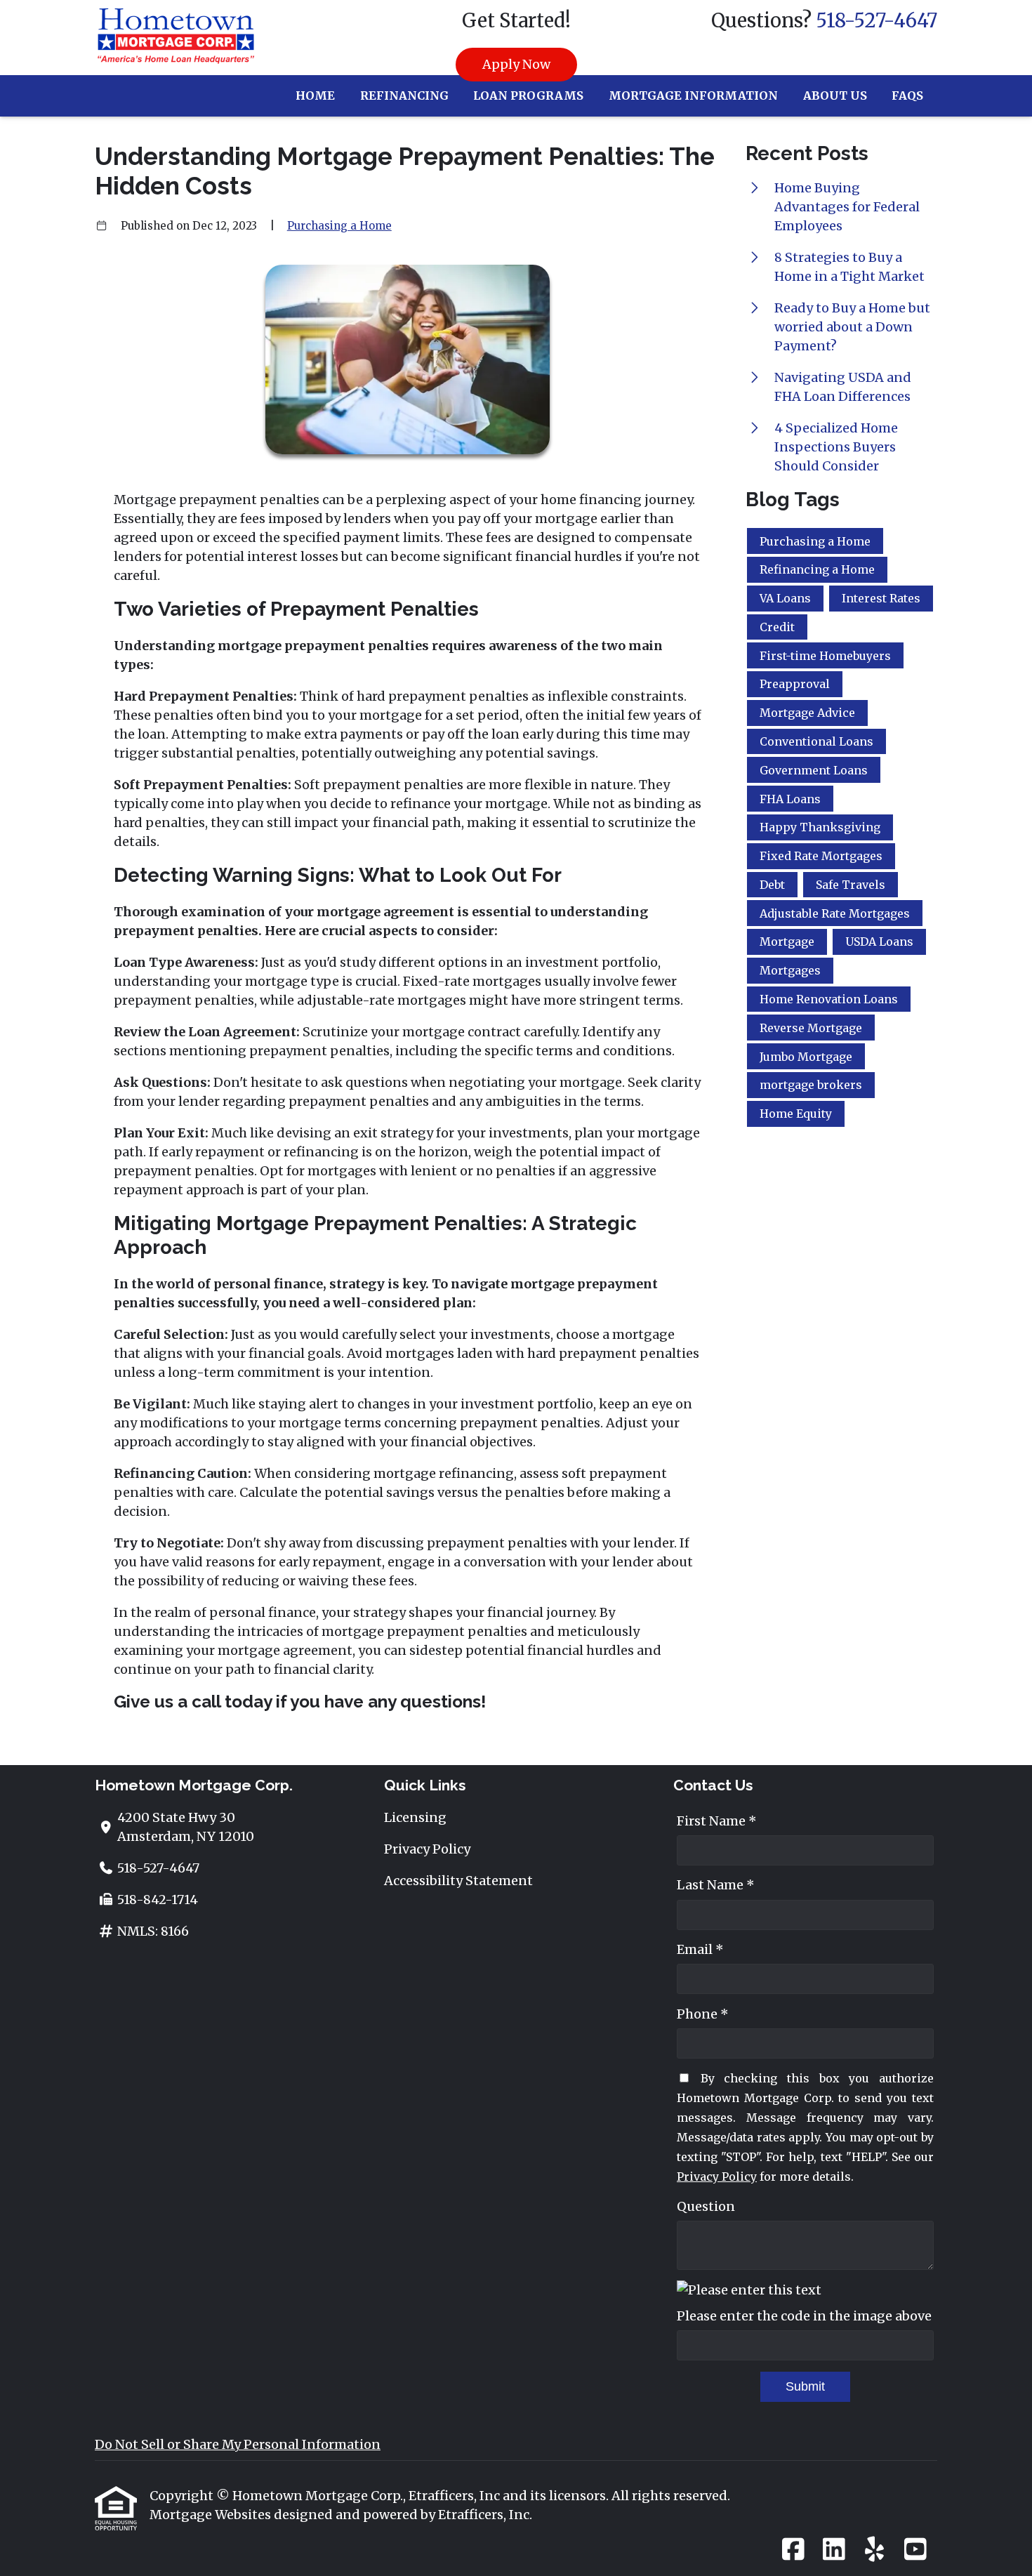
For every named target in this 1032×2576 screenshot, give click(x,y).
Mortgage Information (693, 95)
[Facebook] (793, 2550)
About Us (835, 95)
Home (315, 95)
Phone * (703, 2014)
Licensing (415, 1817)
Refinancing (404, 95)
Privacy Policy (427, 1849)
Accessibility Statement (458, 1881)
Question (706, 2206)
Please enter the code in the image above (804, 2316)
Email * (700, 1949)
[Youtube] (915, 2550)
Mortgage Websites (212, 2515)
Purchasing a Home (339, 226)
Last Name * (716, 1885)
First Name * (717, 1821)
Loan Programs (528, 95)
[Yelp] (874, 2550)
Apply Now (516, 64)
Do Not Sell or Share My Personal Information (238, 2444)
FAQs (907, 95)
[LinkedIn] (834, 2550)
